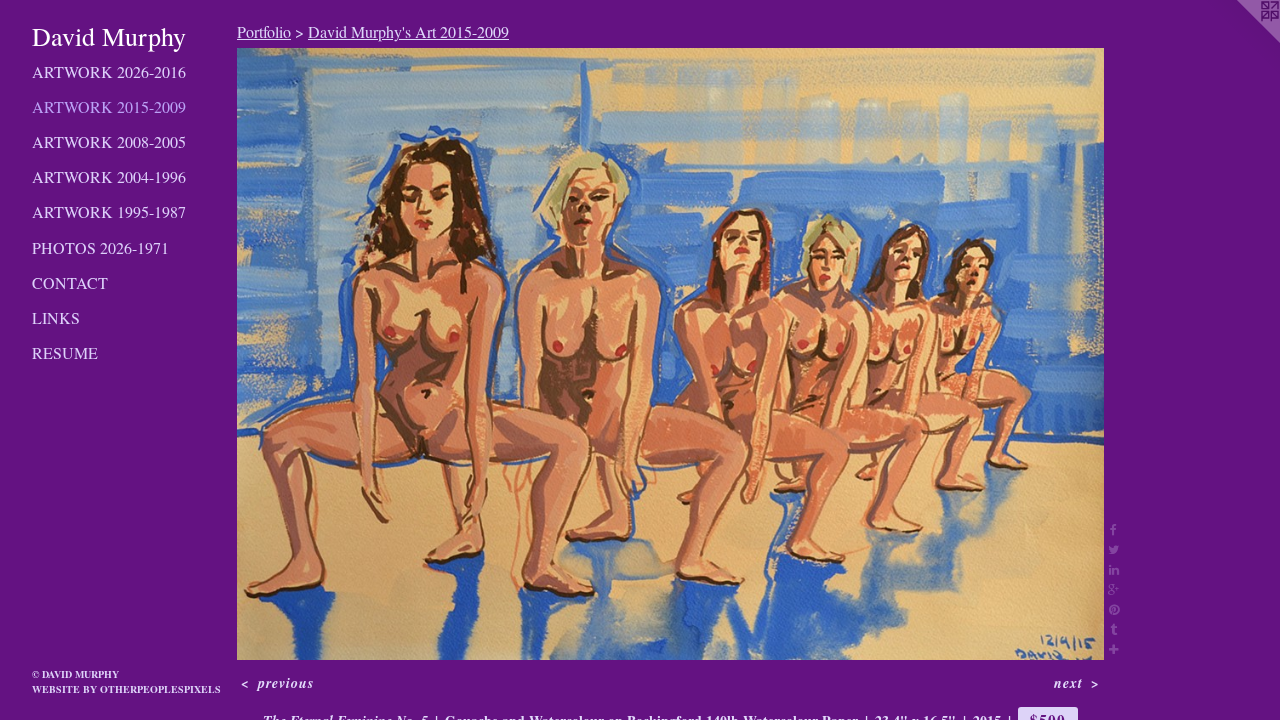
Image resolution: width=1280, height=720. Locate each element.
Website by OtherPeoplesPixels (126, 689)
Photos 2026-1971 (100, 247)
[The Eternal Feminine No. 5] (670, 354)
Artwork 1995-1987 (109, 211)
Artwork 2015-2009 (109, 106)
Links (56, 317)
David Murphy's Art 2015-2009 (408, 31)
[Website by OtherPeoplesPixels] (1240, 40)
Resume (65, 352)
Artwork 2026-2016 (109, 71)
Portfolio (264, 31)
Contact (70, 282)
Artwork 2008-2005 (109, 141)
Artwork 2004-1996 (109, 176)
